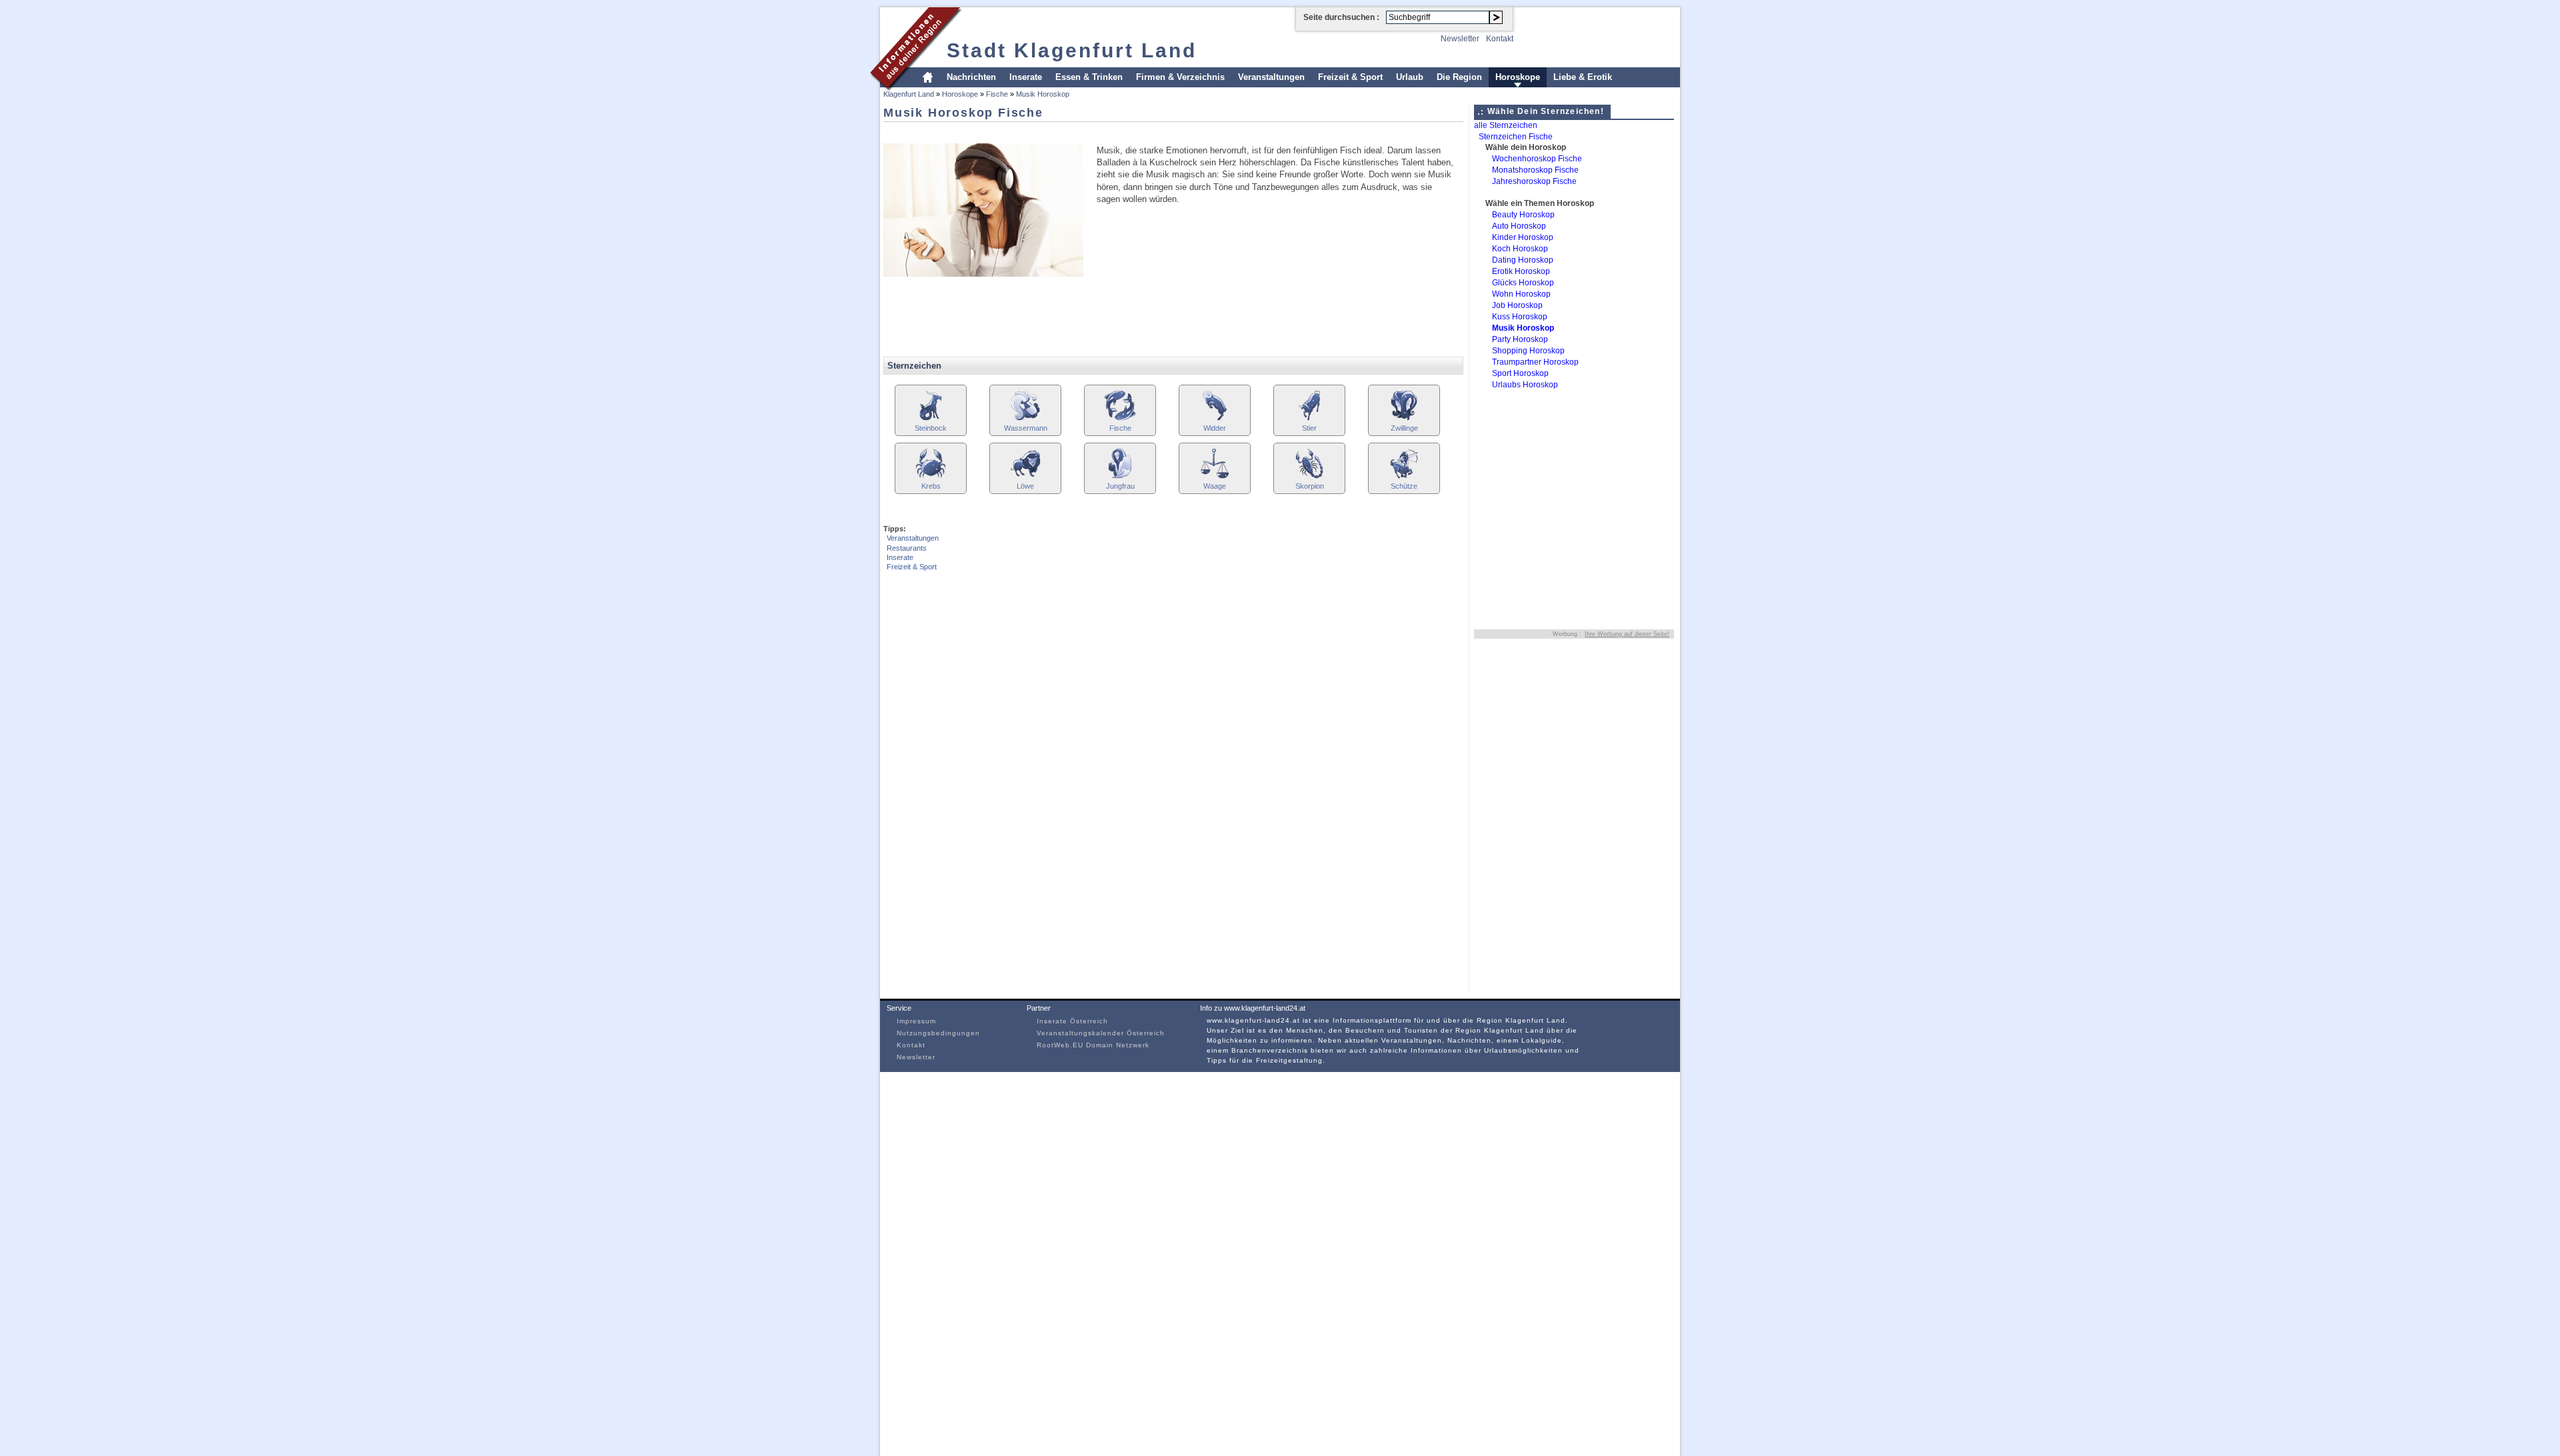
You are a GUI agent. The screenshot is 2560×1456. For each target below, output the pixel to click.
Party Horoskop (1520, 339)
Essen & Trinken (1089, 77)
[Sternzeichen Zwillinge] (1404, 419)
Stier (1309, 428)
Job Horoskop (1517, 305)
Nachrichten (971, 77)
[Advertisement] (1126, 132)
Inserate (1026, 77)
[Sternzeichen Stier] (1309, 419)
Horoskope (1518, 77)
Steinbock (931, 428)
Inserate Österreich (1072, 1021)
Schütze (1404, 486)
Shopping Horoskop (1528, 351)
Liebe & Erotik (1583, 77)
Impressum (916, 1021)
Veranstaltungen (1271, 77)
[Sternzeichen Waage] (1215, 477)
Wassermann (1026, 428)
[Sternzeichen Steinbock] (931, 419)
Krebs (931, 486)
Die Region (1459, 77)
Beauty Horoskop (1523, 215)
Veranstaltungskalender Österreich (1101, 1033)
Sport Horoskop (1520, 373)
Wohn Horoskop (1521, 294)
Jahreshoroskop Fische (1534, 181)
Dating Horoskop (1523, 260)
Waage (1215, 486)
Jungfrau (1120, 486)
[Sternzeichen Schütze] (1404, 477)
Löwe (1025, 486)
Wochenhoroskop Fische (1537, 159)
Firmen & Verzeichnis (1180, 77)
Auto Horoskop (1519, 226)
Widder (1215, 428)
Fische (997, 94)
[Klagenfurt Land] (916, 89)
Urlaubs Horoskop (1525, 385)
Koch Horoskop (1520, 249)
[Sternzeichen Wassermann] (1025, 419)
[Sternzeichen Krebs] (931, 477)
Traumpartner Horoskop (1535, 362)
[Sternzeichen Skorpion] (1309, 477)
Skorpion (1310, 486)
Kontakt (1500, 39)
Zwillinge (1404, 428)
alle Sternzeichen (1506, 125)
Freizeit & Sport (1350, 77)
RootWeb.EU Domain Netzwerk (1093, 1045)
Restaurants (907, 548)
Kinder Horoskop (1523, 237)
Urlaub (1410, 77)
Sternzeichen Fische (1516, 137)
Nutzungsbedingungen (938, 1033)
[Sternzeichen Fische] (1120, 419)
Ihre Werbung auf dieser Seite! (1627, 634)
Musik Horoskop (1043, 94)
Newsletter (1460, 39)
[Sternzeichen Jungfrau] (1120, 477)
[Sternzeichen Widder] (1215, 419)
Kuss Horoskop (1520, 317)
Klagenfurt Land (909, 94)
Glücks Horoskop (1523, 283)
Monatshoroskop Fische (1535, 170)
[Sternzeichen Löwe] (1025, 477)
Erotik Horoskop (1521, 271)
